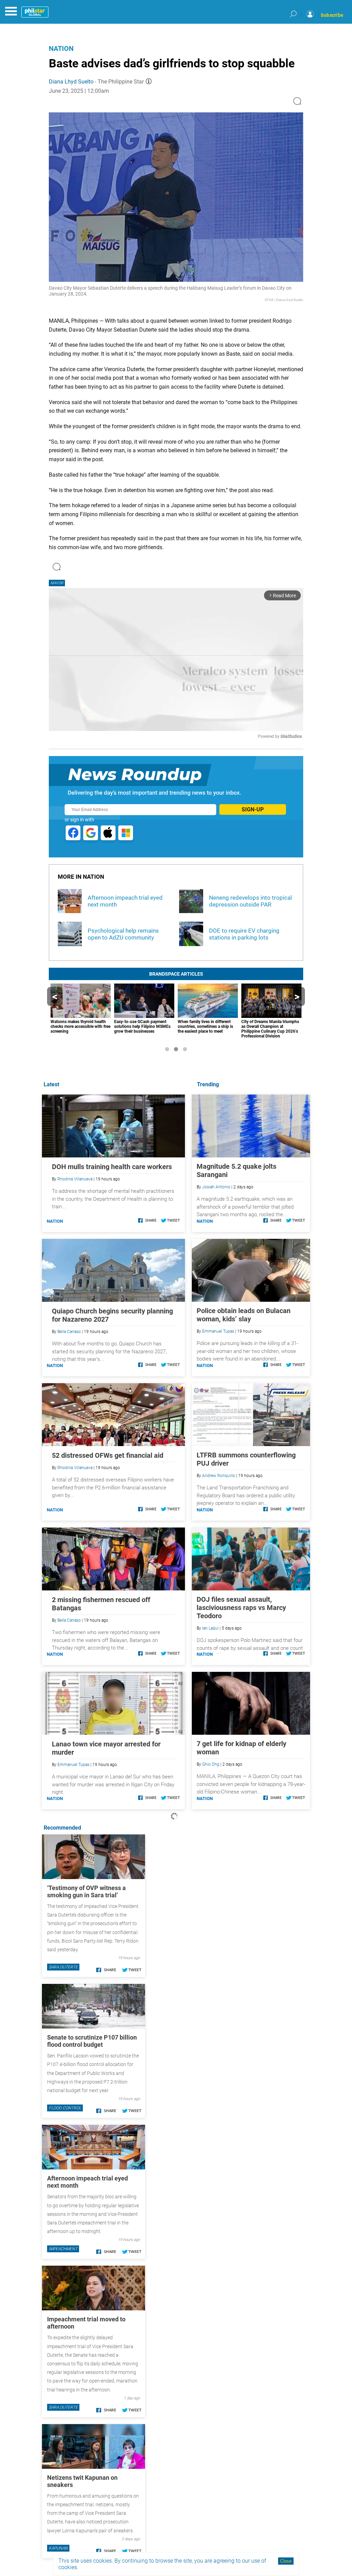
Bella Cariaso (69, 1332)
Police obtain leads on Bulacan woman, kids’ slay (244, 1315)
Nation (61, 48)
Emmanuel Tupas (218, 1331)
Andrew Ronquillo (219, 1476)
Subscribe (332, 15)
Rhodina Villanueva (75, 1179)
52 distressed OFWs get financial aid (108, 1455)
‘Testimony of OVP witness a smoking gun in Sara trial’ (86, 1891)
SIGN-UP (253, 809)
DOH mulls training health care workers (112, 1167)
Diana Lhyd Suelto (71, 82)
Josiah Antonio (216, 1187)
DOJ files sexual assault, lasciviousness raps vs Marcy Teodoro (241, 1608)
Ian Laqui (210, 1628)
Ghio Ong (211, 1764)
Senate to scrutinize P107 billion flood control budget (92, 2041)
